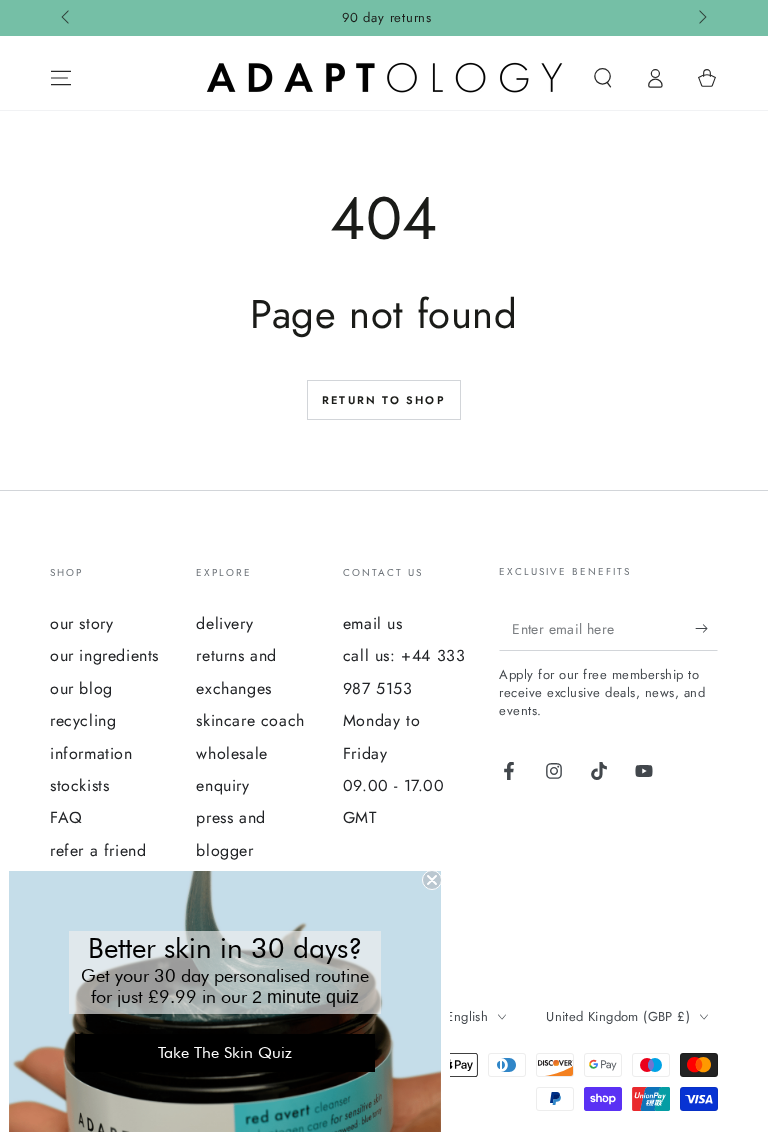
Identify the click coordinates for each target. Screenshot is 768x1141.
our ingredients (104, 655)
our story (81, 623)
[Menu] (61, 78)
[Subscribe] (706, 628)
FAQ (66, 817)
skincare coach (250, 720)
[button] (603, 78)
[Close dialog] (432, 880)
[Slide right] (701, 18)
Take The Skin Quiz (225, 1052)
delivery (224, 623)
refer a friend (98, 850)
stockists (79, 785)
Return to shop (384, 400)
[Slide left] (67, 18)
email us (373, 623)
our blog (81, 688)
